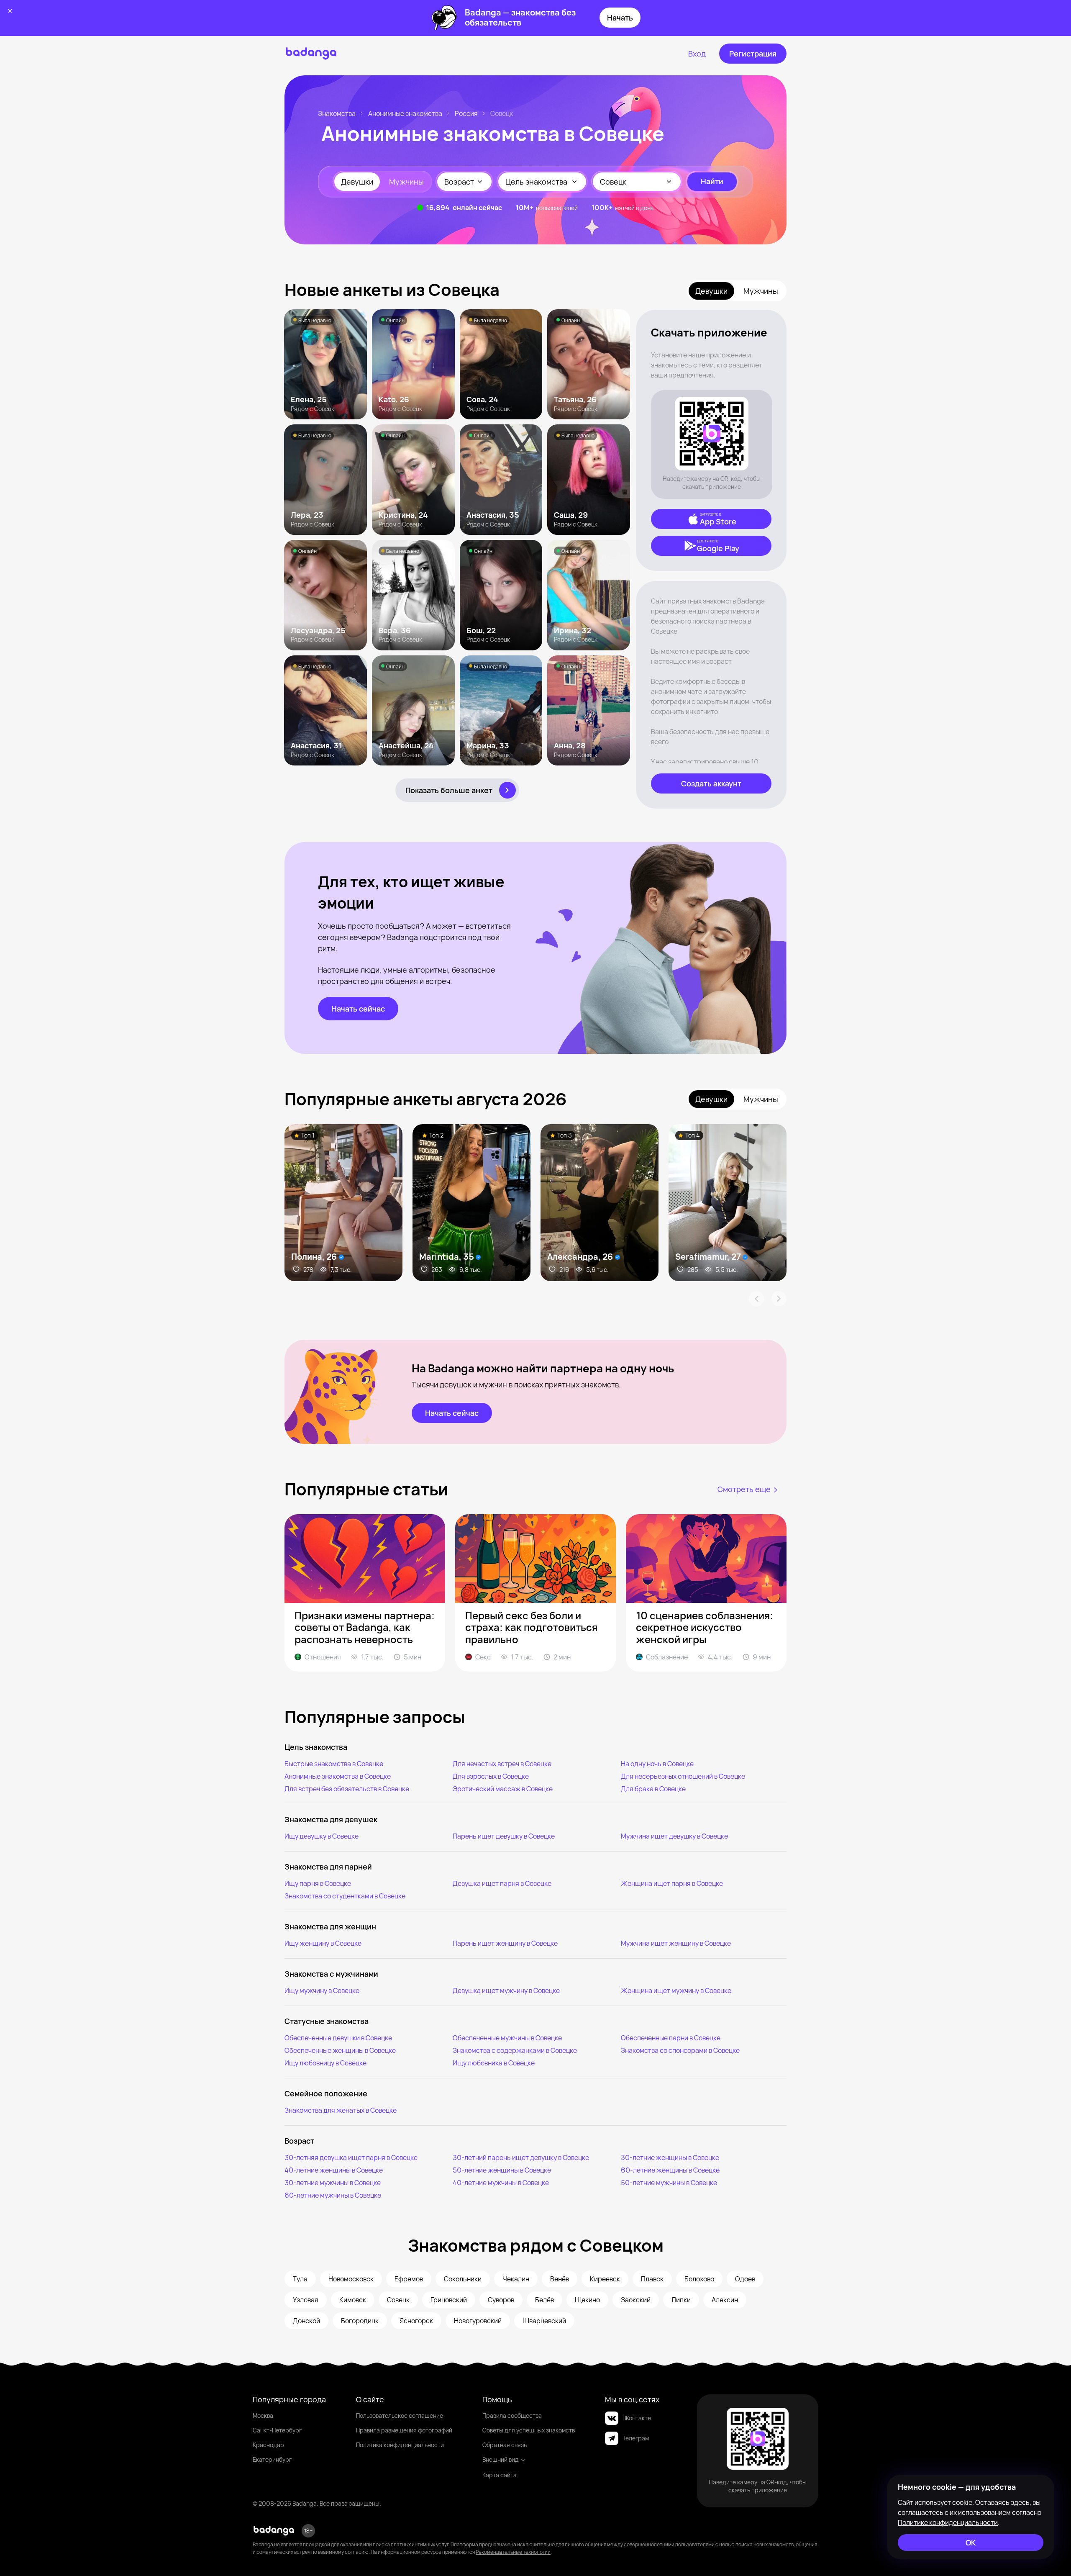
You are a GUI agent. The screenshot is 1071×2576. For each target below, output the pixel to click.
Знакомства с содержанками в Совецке (515, 2050)
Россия (466, 113)
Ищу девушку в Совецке (322, 1836)
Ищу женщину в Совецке (323, 1943)
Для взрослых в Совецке (491, 1776)
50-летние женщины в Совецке (502, 2170)
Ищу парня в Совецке (318, 1883)
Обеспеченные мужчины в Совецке (507, 2038)
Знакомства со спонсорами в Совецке (680, 2050)
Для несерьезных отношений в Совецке (683, 1776)
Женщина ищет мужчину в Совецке (676, 1990)
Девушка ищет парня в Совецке (502, 1883)
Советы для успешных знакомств (529, 2430)
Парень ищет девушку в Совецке (504, 1836)
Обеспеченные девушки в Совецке (338, 2038)
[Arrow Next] (779, 1299)
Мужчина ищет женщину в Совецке (676, 1943)
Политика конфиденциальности (400, 2445)
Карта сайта (500, 2475)
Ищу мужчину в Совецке (322, 1990)
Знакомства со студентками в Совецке (345, 1896)
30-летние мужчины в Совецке (333, 2183)
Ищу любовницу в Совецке (325, 2063)
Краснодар (268, 2445)
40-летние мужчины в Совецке (501, 2183)
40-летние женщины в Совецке (334, 2170)
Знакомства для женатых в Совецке (341, 2110)
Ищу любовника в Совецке (494, 2063)
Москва (263, 2415)
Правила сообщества (512, 2415)
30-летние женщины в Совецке (670, 2157)
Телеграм (636, 2438)
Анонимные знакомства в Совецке (338, 1776)
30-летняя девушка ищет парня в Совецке (351, 2157)
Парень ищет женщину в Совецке (505, 1943)
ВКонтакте (637, 2418)
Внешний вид (501, 2459)
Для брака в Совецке (653, 1789)
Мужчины (406, 182)
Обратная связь (505, 2445)
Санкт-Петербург (277, 2430)
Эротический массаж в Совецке (503, 1789)
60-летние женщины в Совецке (670, 2170)
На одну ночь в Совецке (657, 1764)
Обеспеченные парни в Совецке (671, 2038)
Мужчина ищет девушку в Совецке (674, 1836)
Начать (620, 18)
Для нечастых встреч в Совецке (502, 1764)
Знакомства (337, 113)
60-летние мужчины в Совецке (333, 2195)
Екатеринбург (272, 2459)
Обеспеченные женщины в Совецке (340, 2050)
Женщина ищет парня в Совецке (672, 1883)
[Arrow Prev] (756, 1299)
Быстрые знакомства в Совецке (334, 1764)
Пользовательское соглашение (400, 2415)
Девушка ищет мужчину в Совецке (506, 1990)
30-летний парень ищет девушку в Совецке (521, 2157)
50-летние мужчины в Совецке (669, 2183)
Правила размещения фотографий (404, 2430)
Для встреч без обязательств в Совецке (347, 1789)
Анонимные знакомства (405, 113)
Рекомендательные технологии (513, 2552)
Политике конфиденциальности (948, 2522)
